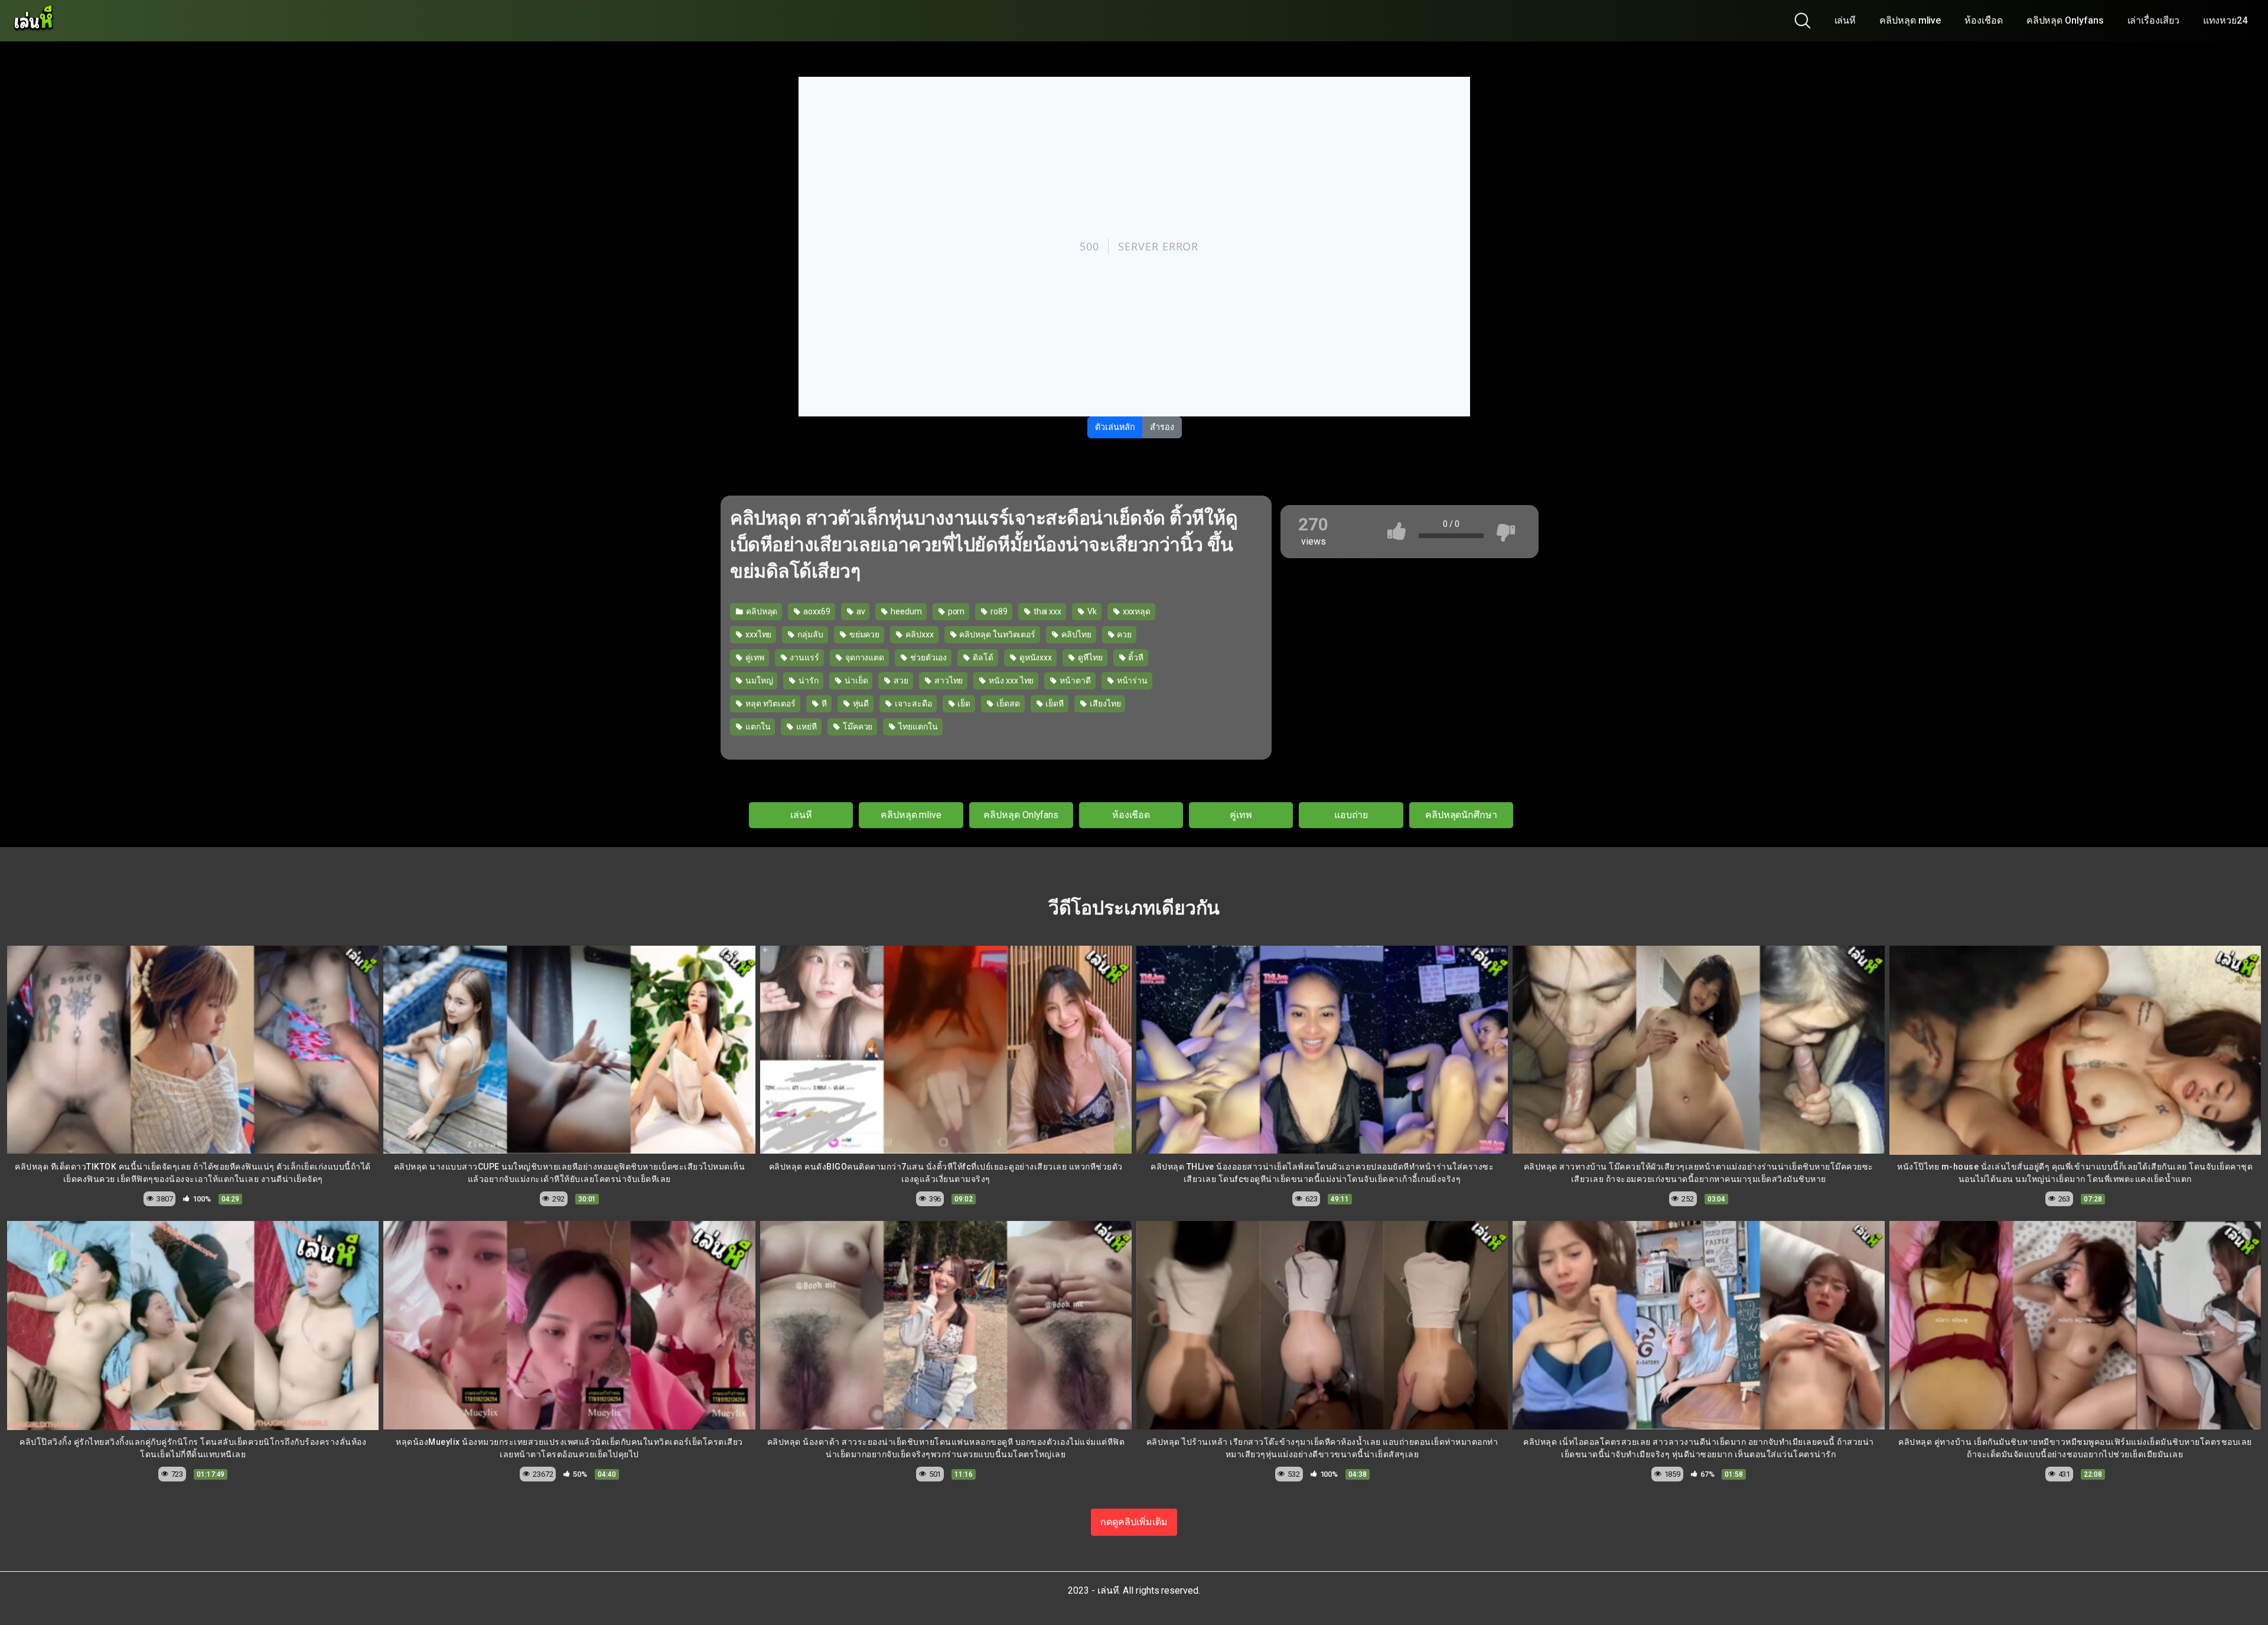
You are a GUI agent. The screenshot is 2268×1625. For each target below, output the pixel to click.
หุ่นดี (860, 704)
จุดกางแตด (864, 657)
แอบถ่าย (1351, 815)
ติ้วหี (1135, 657)
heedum (905, 611)
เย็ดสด (1007, 704)
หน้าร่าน (1131, 680)
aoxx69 (816, 611)
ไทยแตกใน (917, 727)
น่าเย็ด (856, 680)
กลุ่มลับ (809, 634)
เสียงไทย (1104, 704)
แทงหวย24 (2225, 20)
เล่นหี (1845, 20)
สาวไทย (948, 680)
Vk (1091, 611)
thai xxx (1047, 611)
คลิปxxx (918, 634)
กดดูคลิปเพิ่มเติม (1134, 1522)
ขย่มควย (863, 634)
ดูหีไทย (1089, 657)
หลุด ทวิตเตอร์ (770, 704)
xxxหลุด (1136, 611)
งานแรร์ (803, 657)
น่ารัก (808, 680)
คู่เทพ (754, 657)
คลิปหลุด (761, 611)
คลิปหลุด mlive (1910, 20)
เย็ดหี (1054, 704)
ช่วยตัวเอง (928, 657)
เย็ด (963, 704)
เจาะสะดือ (912, 704)
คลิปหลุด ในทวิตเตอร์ (997, 634)
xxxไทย (757, 634)
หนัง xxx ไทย (1010, 680)
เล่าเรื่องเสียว (2153, 20)
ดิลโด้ (982, 657)
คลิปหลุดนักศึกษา (1461, 815)
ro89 (998, 611)
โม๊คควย (857, 727)
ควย (1123, 634)
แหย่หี (806, 727)
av (860, 611)
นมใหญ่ (758, 680)
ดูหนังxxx (1035, 657)
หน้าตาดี (1074, 680)
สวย (900, 680)
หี (823, 704)
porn (956, 611)
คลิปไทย (1075, 634)
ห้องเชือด (1983, 20)
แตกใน (757, 727)
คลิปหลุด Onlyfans (2065, 20)
